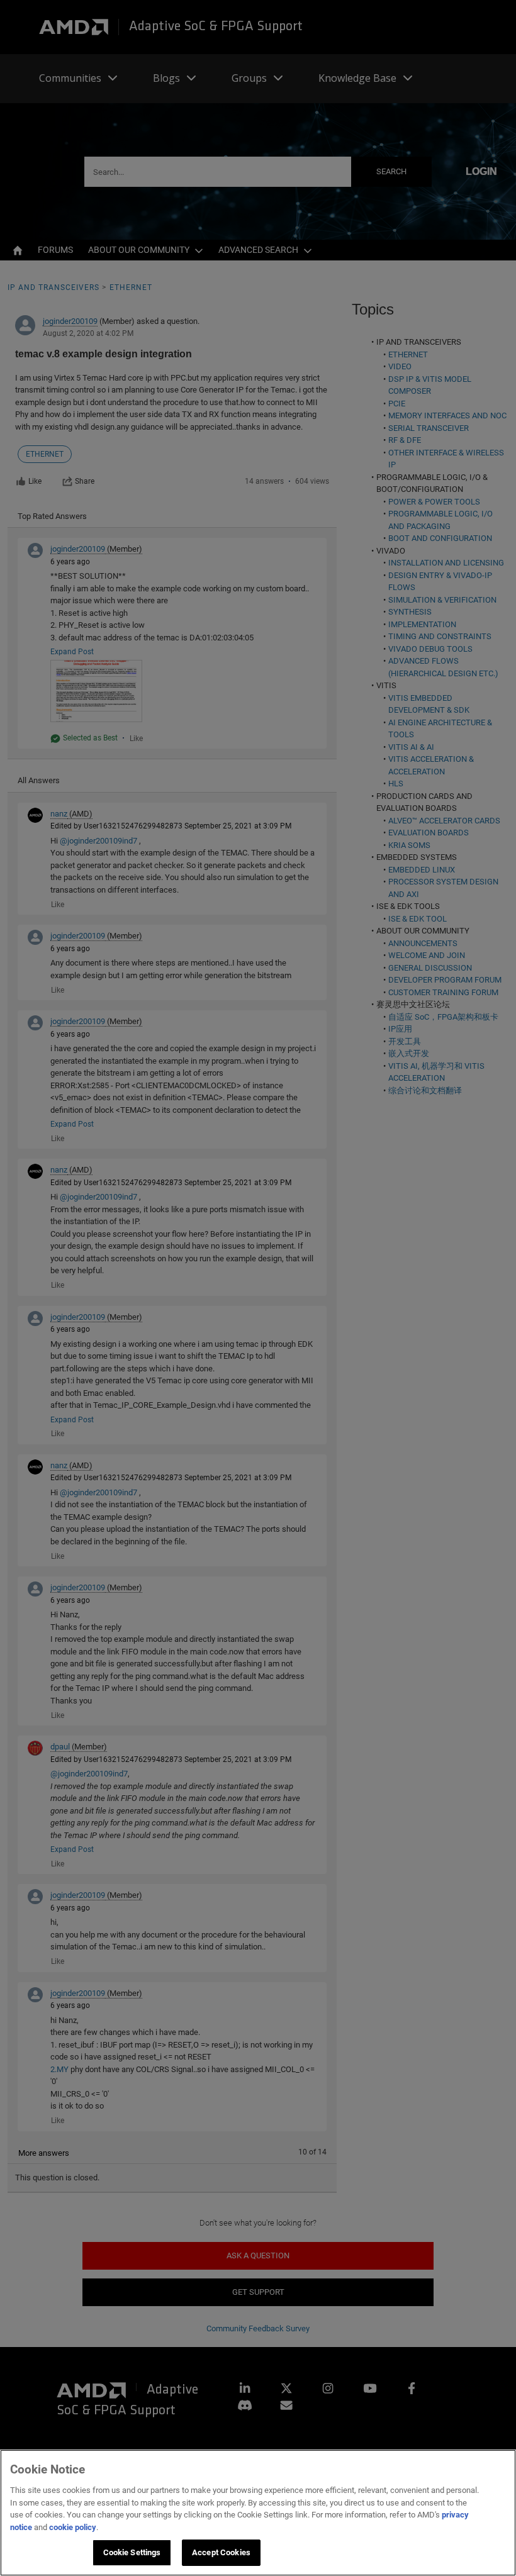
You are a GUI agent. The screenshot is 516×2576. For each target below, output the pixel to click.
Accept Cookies (221, 2552)
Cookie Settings (132, 2552)
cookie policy (73, 2527)
